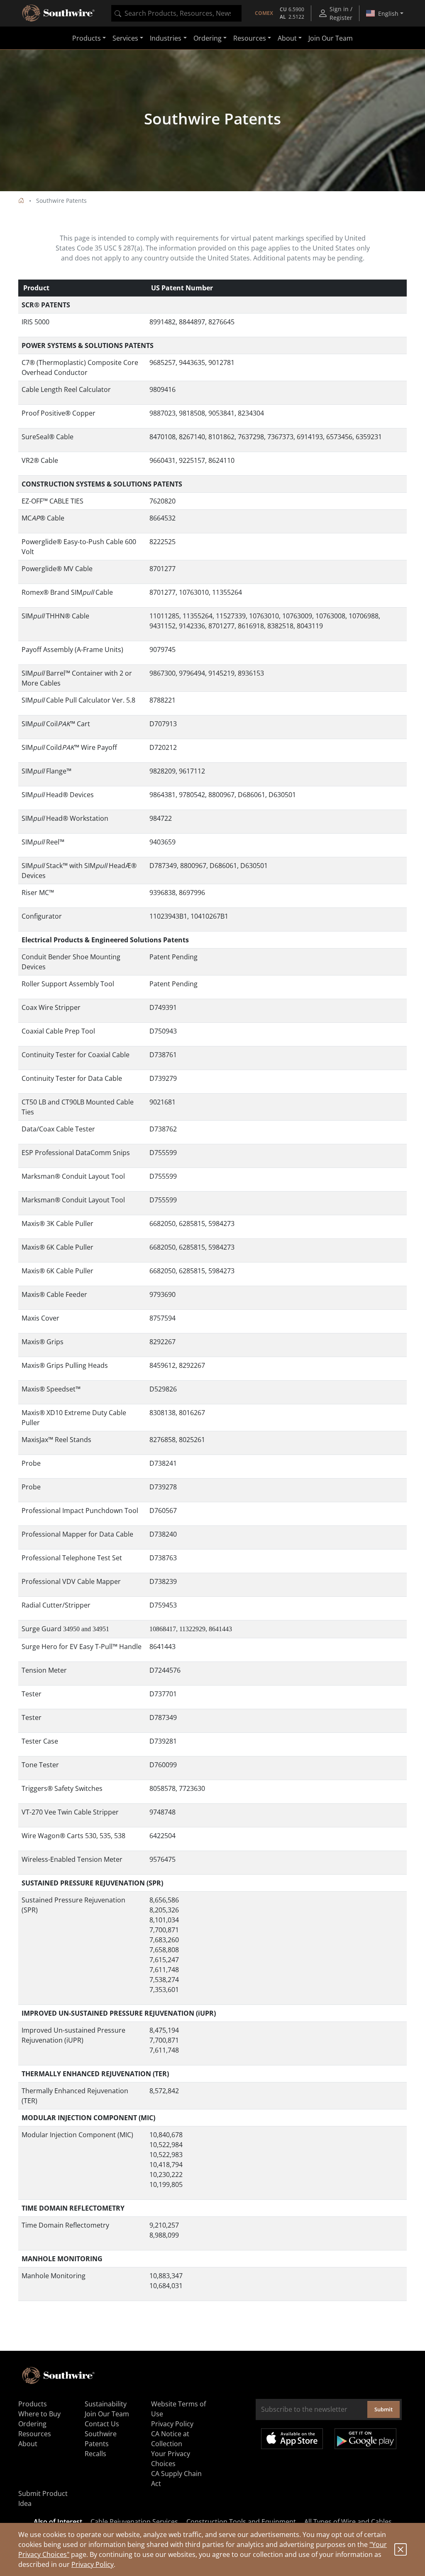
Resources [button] (250, 38)
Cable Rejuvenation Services (134, 2522)
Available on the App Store (292, 2439)
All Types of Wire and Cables (348, 2522)
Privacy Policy (93, 2564)
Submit (383, 2409)
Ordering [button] (208, 38)
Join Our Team (331, 38)
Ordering (32, 2424)
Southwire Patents (101, 2439)
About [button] (287, 38)
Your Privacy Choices (171, 2459)
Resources (35, 2434)
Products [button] (87, 38)
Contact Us (102, 2424)
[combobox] (176, 13)
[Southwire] (59, 13)
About (28, 2444)
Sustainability (106, 2404)
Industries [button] (166, 38)
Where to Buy (39, 2414)
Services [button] (125, 38)
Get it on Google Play (365, 2439)
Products (33, 2404)
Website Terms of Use (178, 2409)
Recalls (95, 2454)
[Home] (21, 201)
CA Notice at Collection (170, 2439)
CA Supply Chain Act (176, 2479)
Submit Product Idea (43, 2498)
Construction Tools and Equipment (241, 2522)
